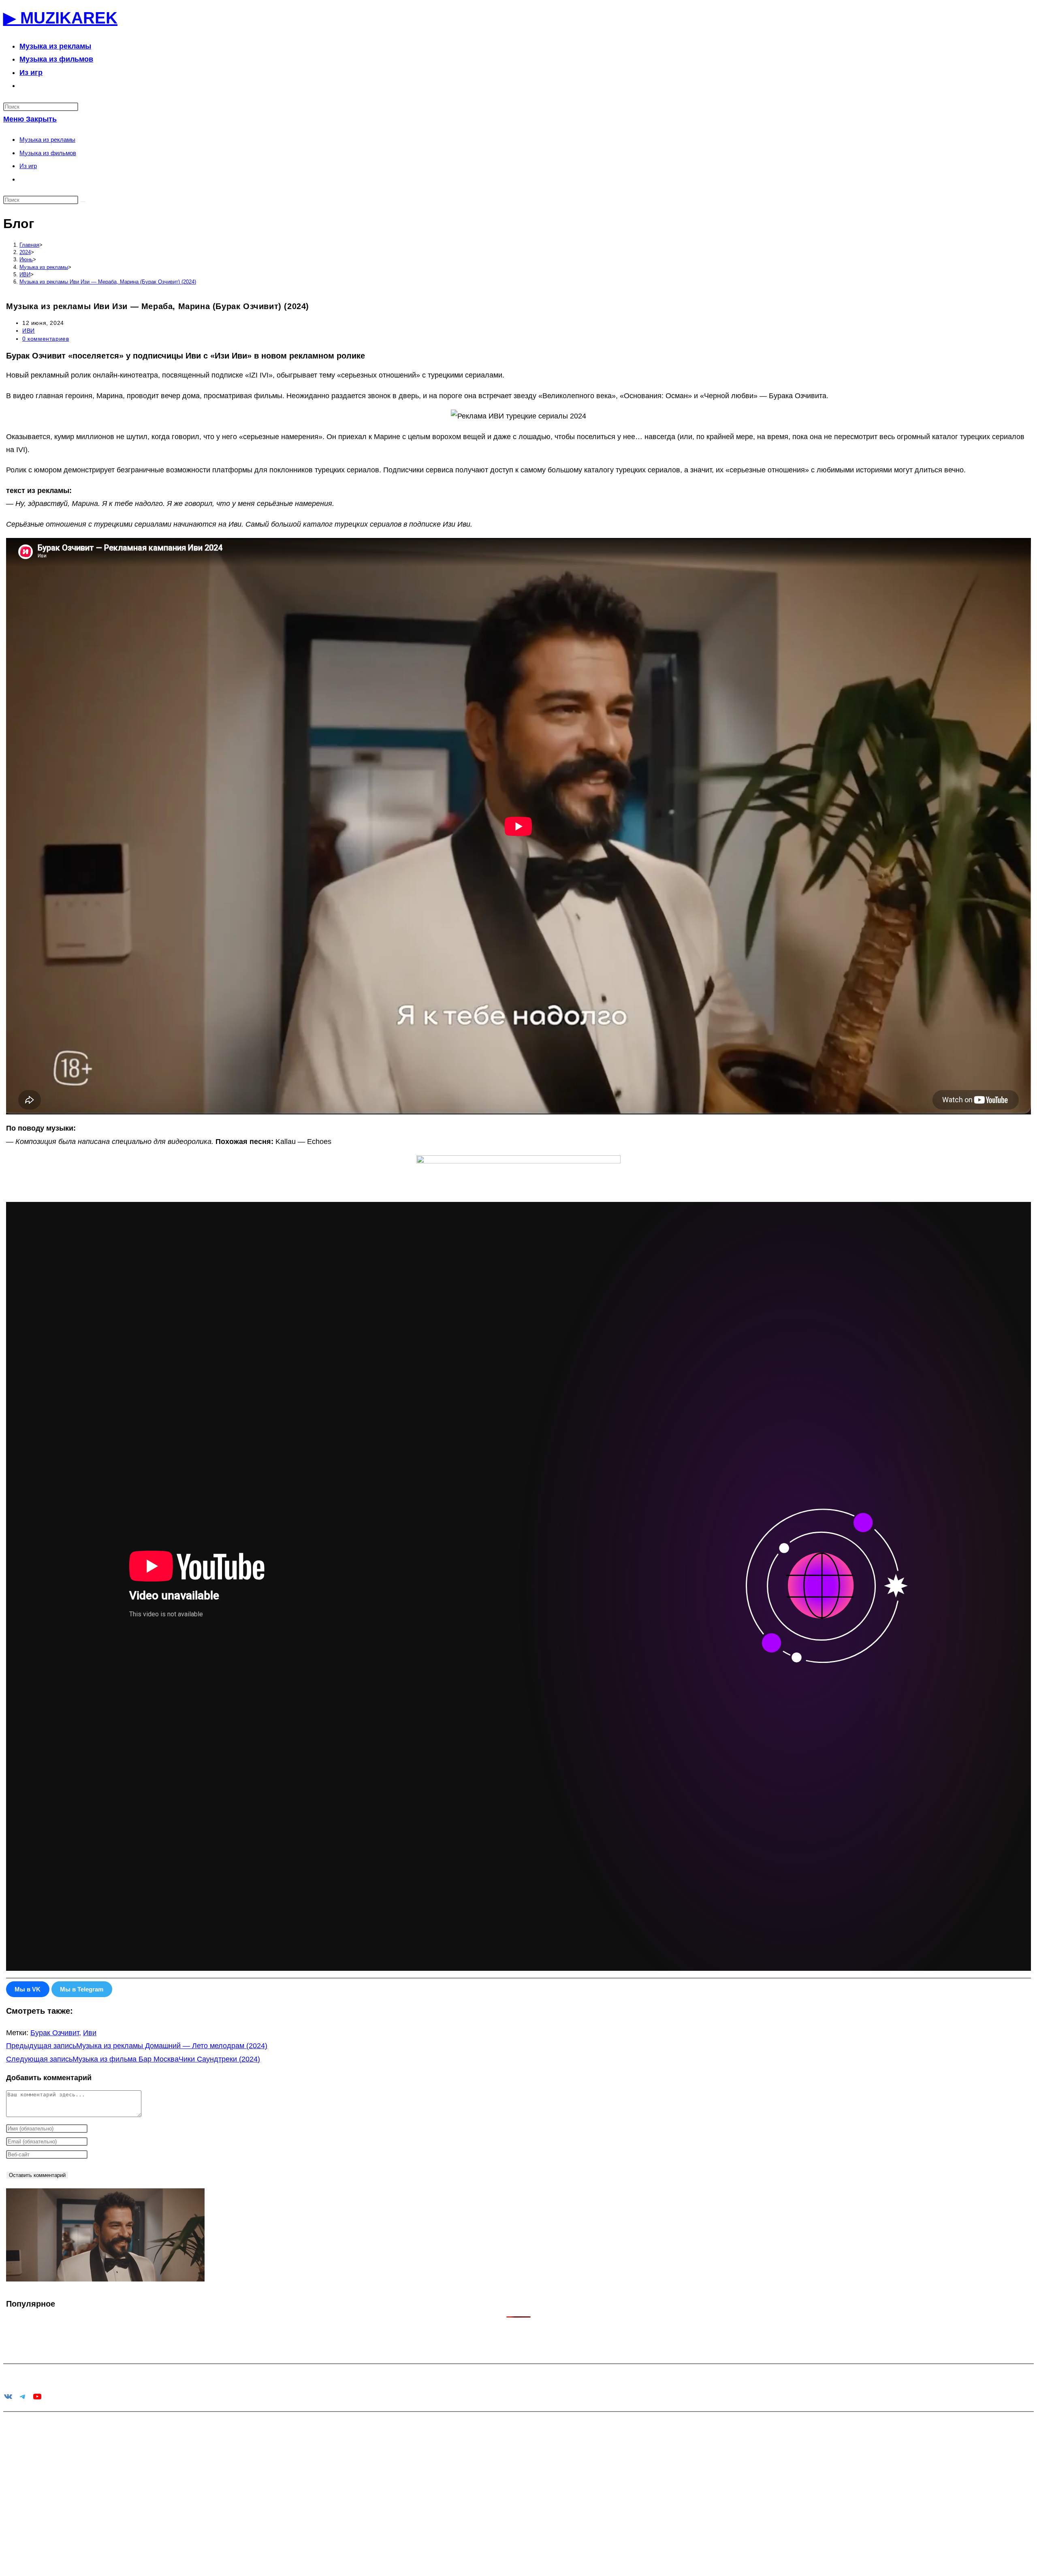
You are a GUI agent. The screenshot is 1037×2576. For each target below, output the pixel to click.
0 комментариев (46, 339)
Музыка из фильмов (48, 153)
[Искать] (83, 202)
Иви (90, 2033)
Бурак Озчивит (55, 2033)
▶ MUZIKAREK (60, 18)
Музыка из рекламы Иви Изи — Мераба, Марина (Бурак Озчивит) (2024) (108, 282)
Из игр (28, 166)
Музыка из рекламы (47, 140)
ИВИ (29, 331)
